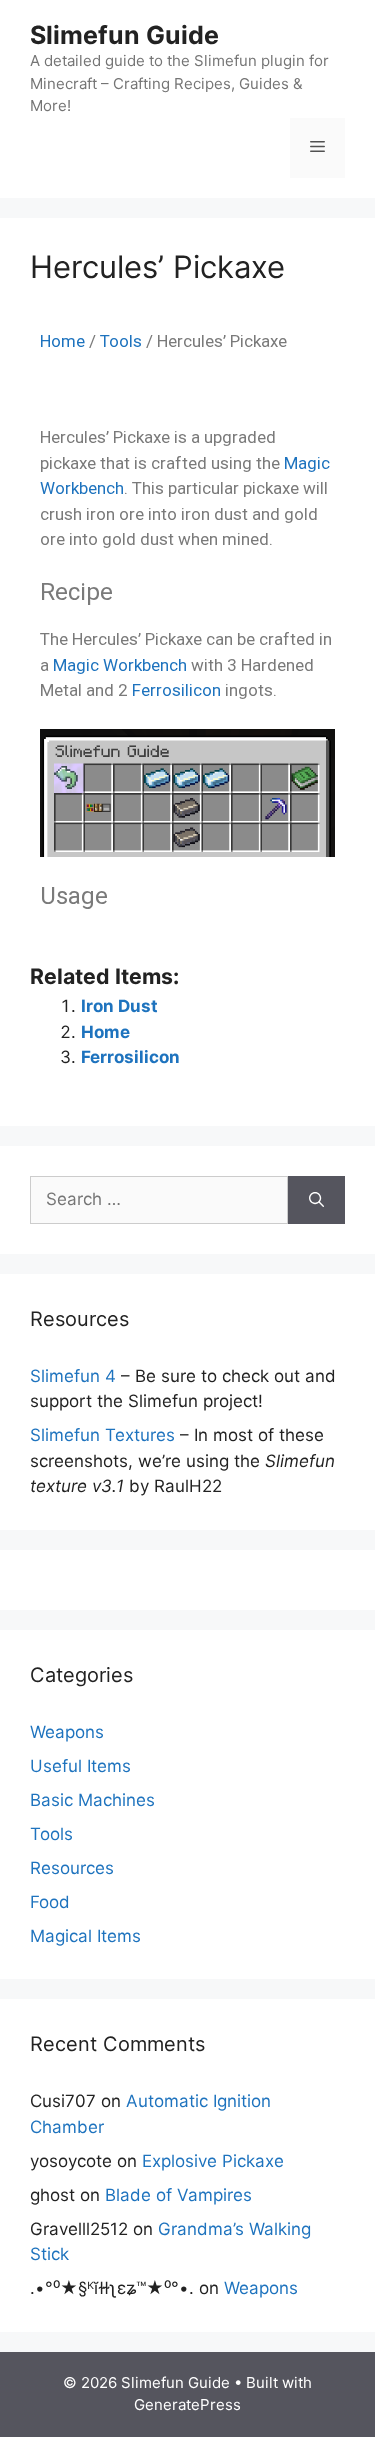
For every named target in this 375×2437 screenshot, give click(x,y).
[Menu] (317, 148)
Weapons (67, 1732)
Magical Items (85, 1936)
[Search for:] (159, 1200)
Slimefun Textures (102, 1435)
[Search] (316, 1200)
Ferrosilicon (176, 690)
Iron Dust (119, 1006)
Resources (72, 1868)
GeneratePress (187, 2404)
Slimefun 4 (73, 1376)
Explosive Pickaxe (213, 2161)
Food (50, 1902)
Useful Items (80, 1766)
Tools (121, 341)
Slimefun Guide (124, 35)
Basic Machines (92, 1800)
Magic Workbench (120, 665)
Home (62, 341)
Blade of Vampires (178, 2195)
